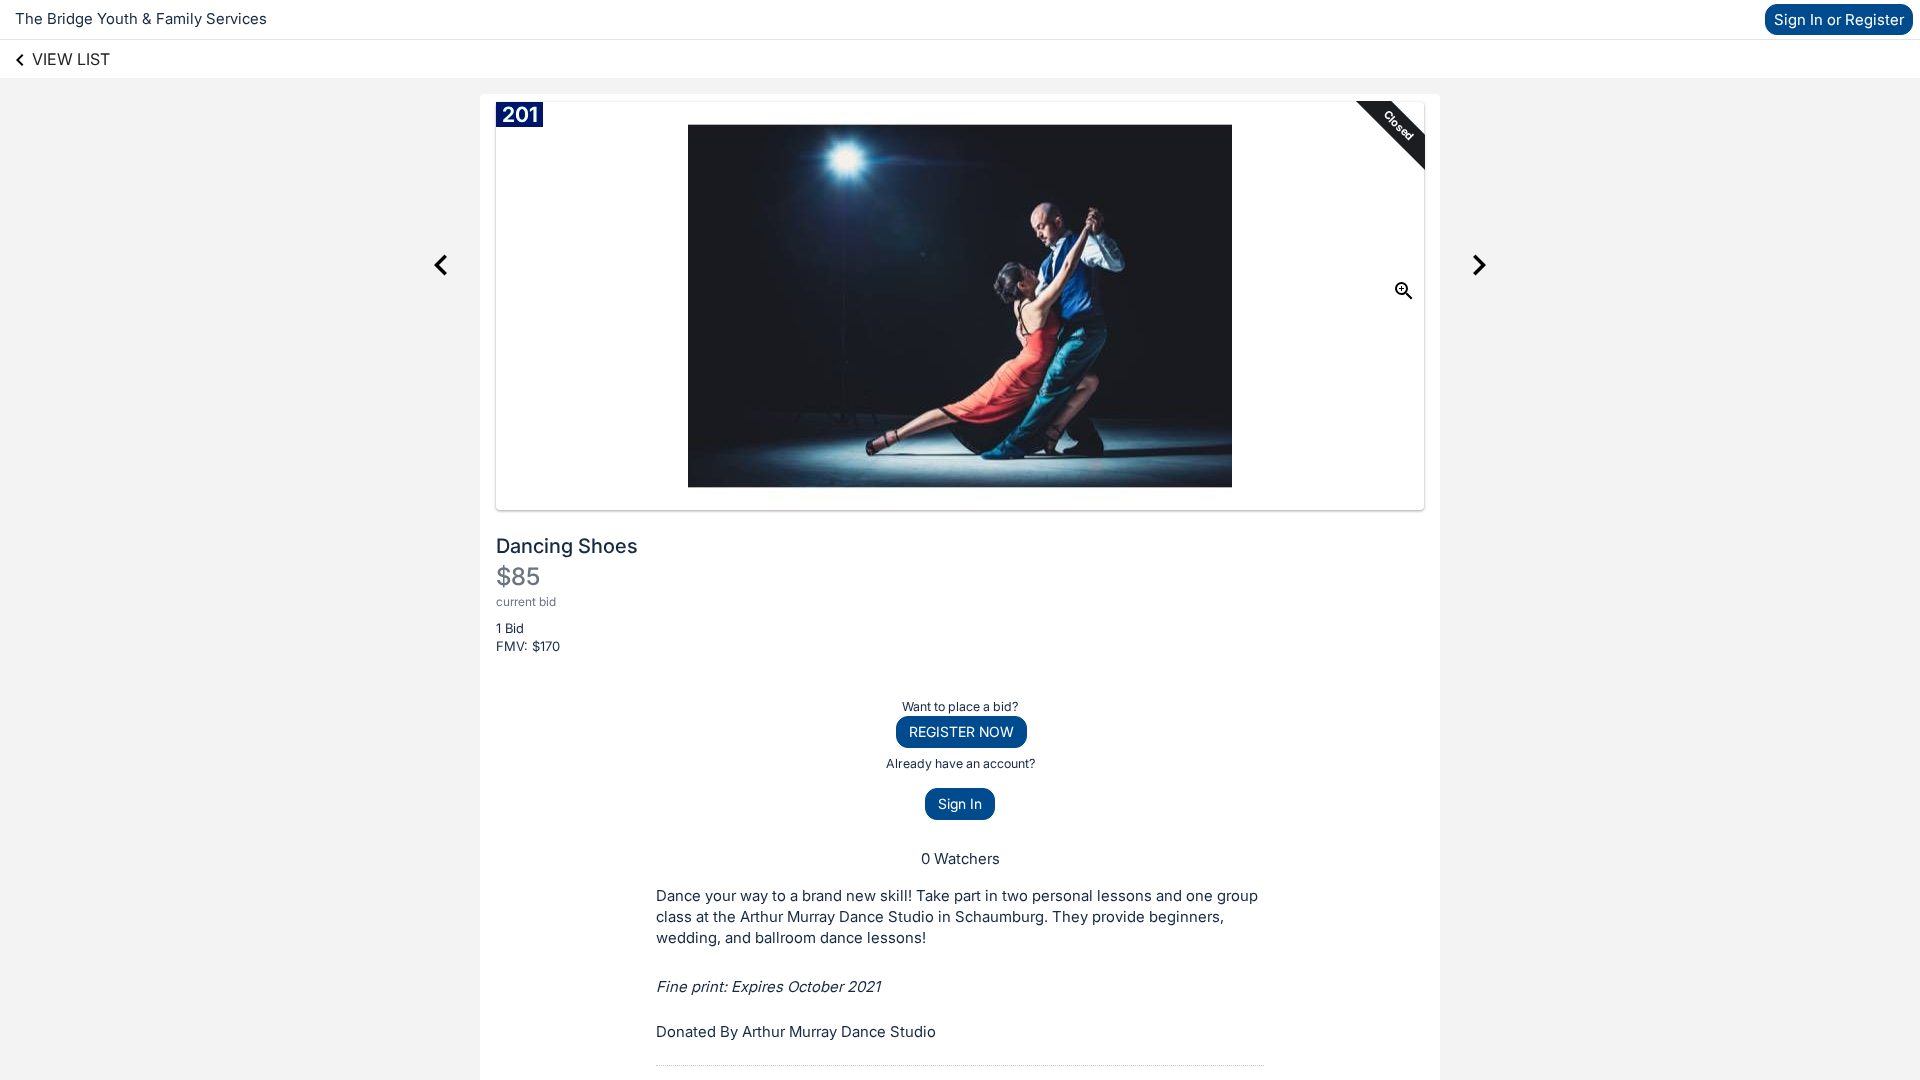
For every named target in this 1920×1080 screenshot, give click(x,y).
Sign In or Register (1839, 19)
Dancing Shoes (567, 546)
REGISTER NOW (961, 731)
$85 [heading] (518, 576)
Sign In (960, 803)
